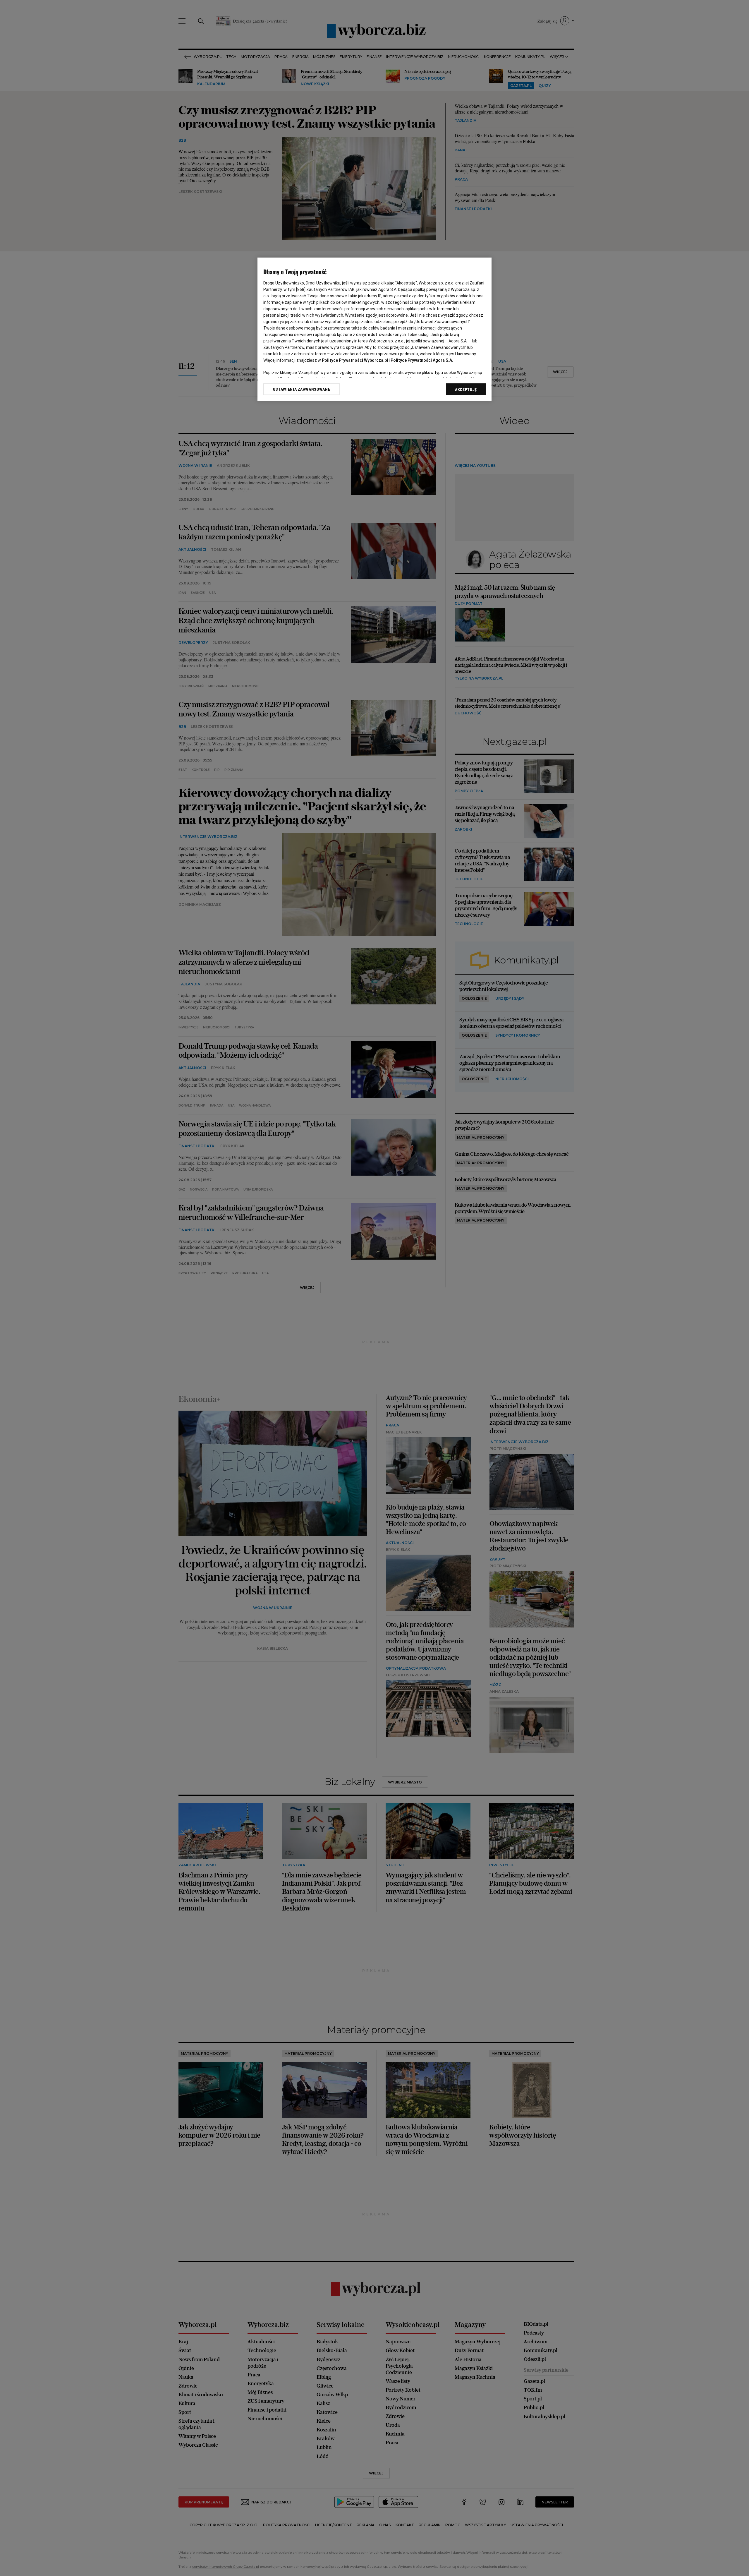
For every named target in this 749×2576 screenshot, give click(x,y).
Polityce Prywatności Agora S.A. (422, 360)
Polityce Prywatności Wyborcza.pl (355, 360)
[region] (374, 329)
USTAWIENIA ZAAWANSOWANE (302, 389)
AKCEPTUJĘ (466, 390)
